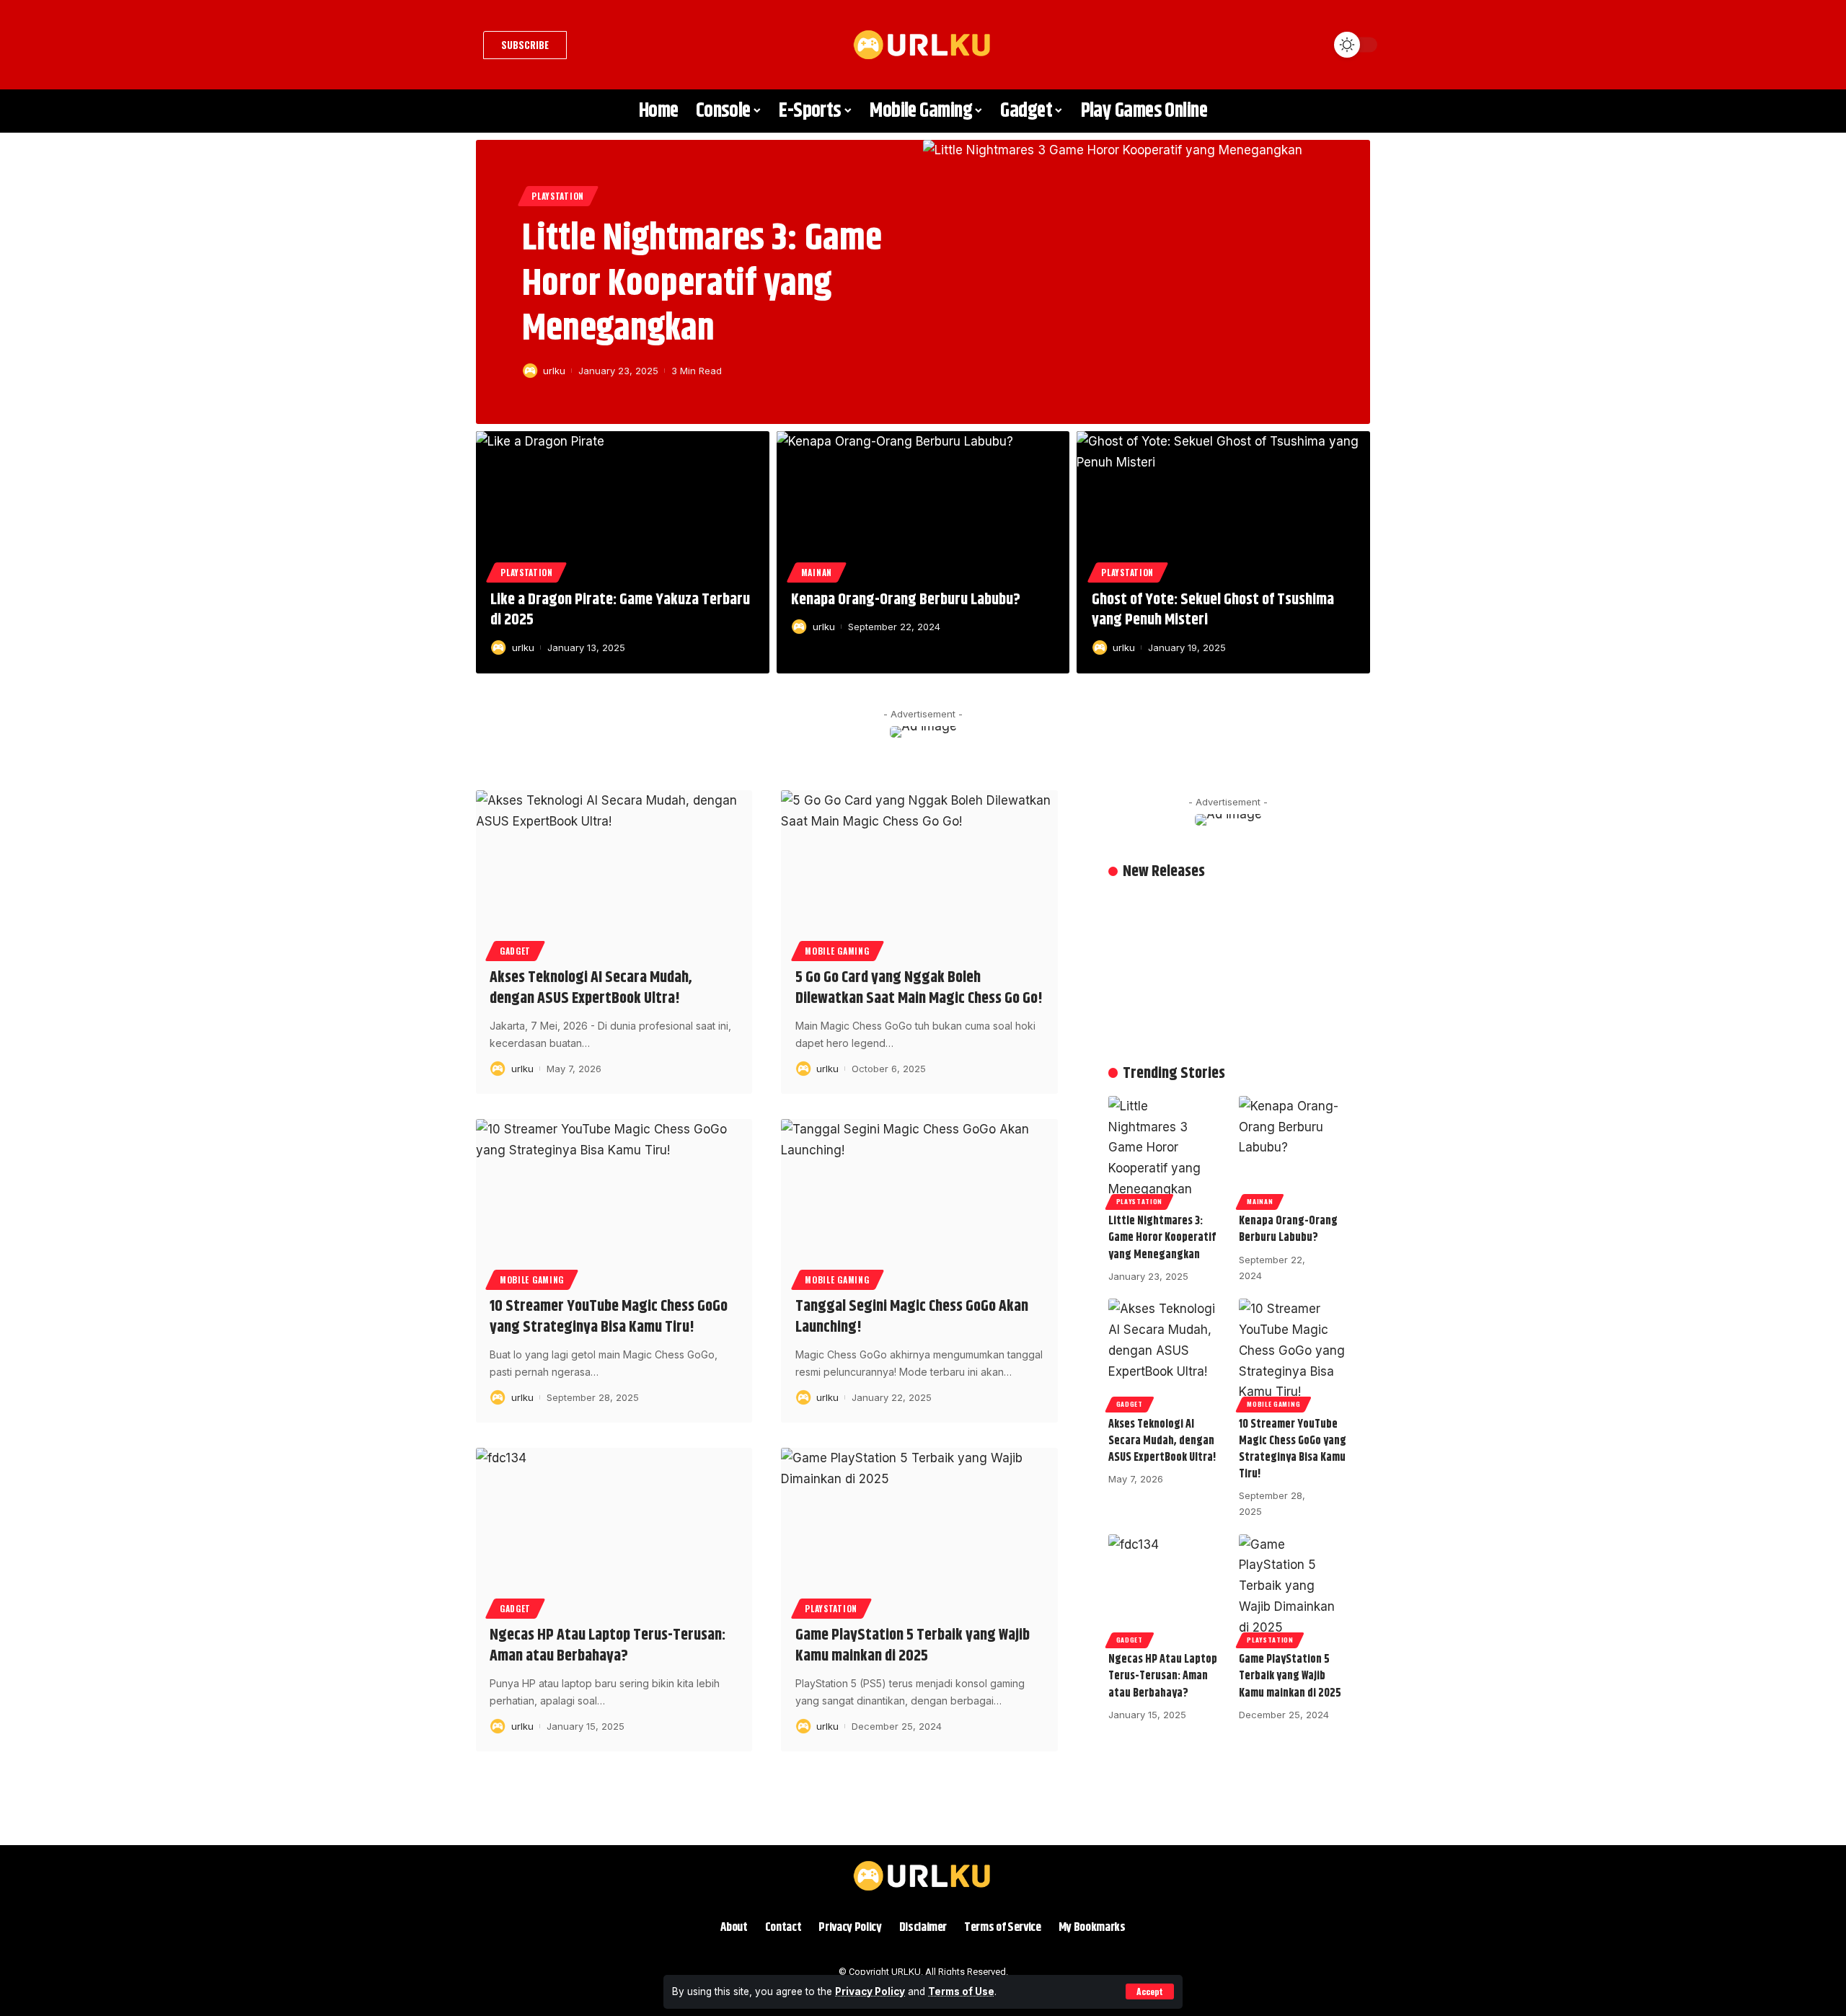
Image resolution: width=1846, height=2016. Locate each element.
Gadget (515, 951)
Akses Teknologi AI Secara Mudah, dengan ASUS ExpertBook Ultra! (591, 988)
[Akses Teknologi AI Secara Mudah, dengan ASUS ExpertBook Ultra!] (614, 873)
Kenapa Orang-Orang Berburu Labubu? (906, 600)
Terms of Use (961, 1991)
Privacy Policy (870, 1991)
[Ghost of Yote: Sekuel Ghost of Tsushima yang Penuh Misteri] (1223, 504)
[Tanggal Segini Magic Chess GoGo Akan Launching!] (919, 1202)
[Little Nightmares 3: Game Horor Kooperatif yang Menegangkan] (1147, 282)
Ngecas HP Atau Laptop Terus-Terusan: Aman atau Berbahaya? (608, 1646)
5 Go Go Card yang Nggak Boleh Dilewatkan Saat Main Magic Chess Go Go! (919, 988)
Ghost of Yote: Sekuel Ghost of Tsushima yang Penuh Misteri (1213, 610)
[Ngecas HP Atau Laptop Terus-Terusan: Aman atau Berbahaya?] (614, 1531)
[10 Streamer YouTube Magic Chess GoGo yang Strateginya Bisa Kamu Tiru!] (614, 1202)
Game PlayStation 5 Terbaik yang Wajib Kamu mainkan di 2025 (913, 1646)
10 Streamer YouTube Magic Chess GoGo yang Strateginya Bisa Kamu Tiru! (609, 1317)
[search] (1309, 45)
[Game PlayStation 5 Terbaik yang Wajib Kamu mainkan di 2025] (919, 1531)
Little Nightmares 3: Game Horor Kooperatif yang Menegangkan (702, 284)
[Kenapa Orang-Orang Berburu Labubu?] (923, 504)
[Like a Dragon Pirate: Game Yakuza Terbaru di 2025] (623, 504)
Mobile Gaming (837, 951)
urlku (554, 371)
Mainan (817, 572)
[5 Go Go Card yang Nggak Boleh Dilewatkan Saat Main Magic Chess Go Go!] (919, 873)
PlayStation (558, 196)
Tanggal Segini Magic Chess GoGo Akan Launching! (912, 1317)
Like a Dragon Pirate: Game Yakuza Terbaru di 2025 (620, 610)
